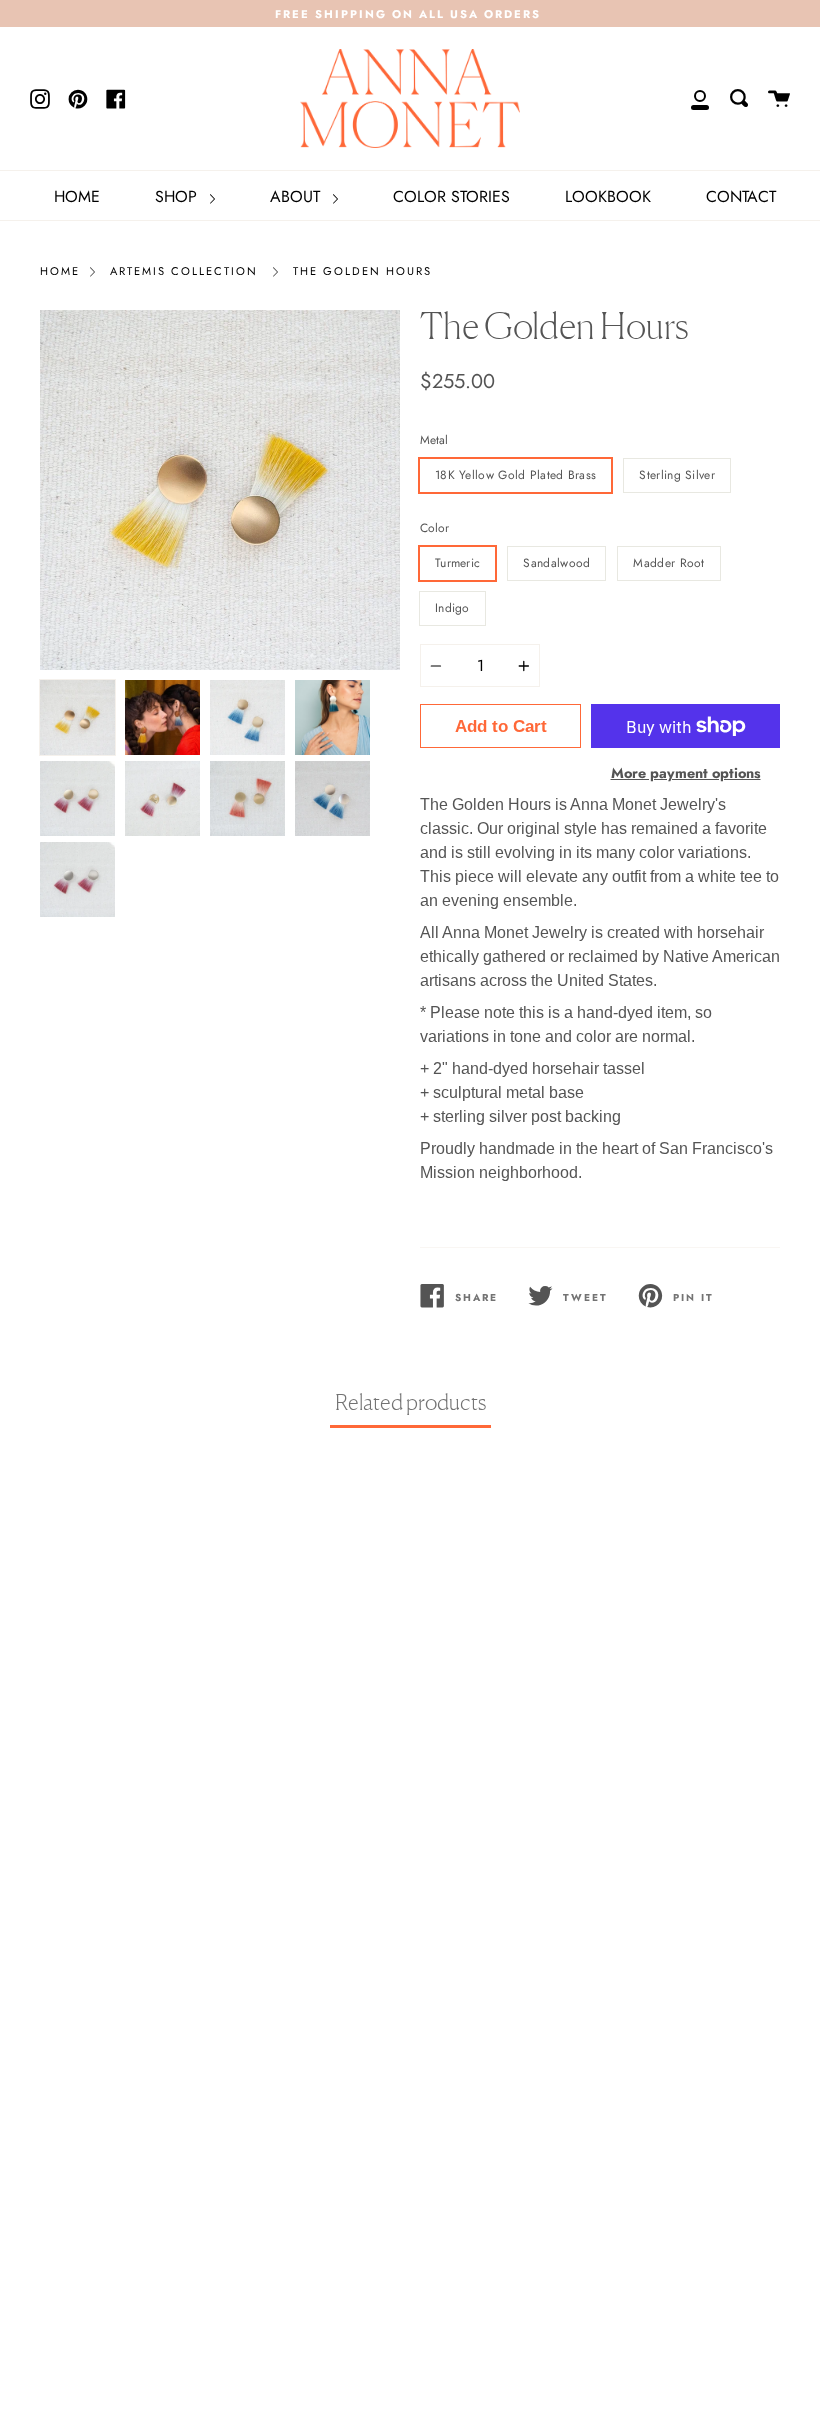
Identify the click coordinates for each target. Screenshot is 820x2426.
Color (434, 528)
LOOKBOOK (608, 196)
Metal (434, 440)
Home (60, 271)
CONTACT (741, 196)
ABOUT (297, 196)
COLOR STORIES (451, 196)
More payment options (686, 773)
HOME (77, 196)
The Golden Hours (362, 271)
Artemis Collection (184, 271)
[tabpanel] (220, 490)
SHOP (178, 196)
